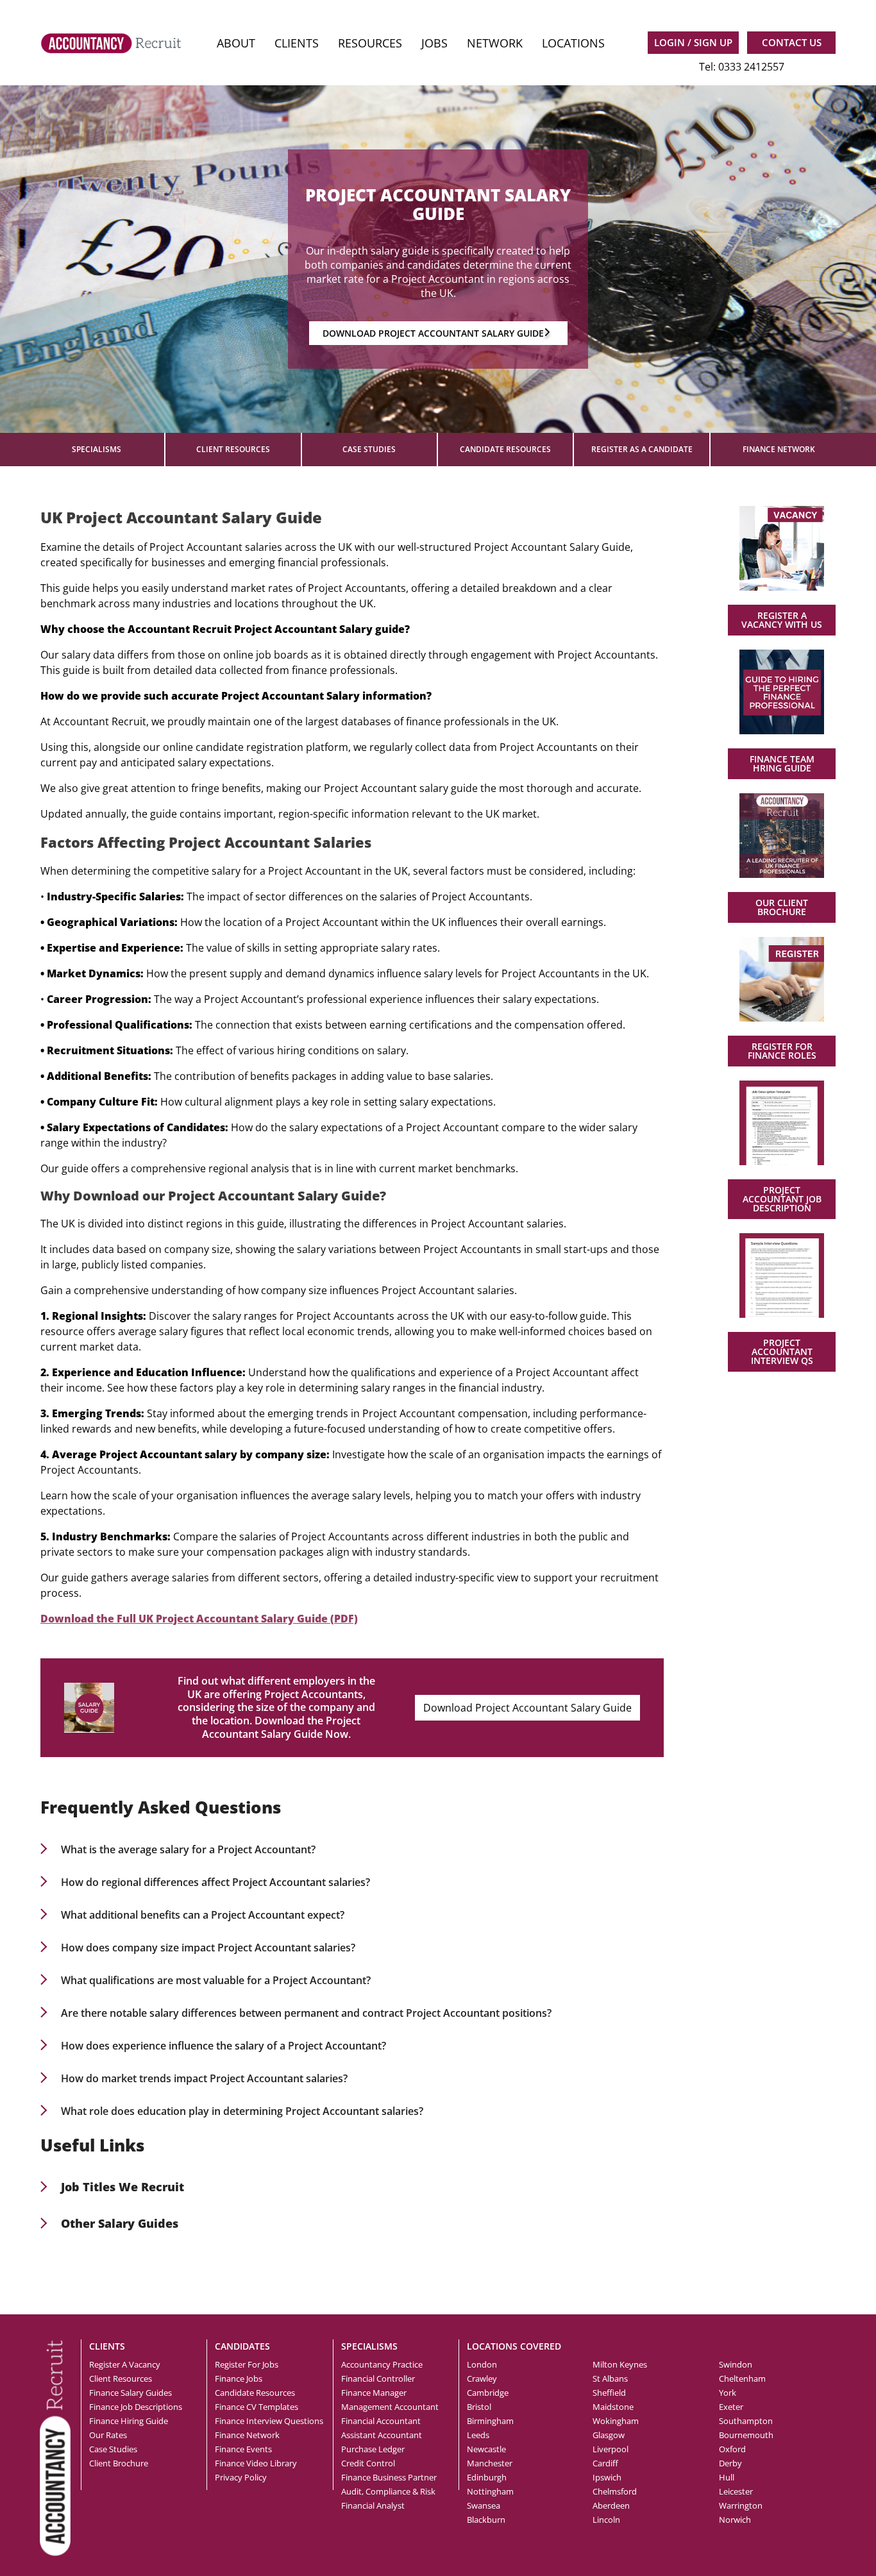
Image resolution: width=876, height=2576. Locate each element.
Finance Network (779, 449)
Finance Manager (374, 2393)
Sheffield (609, 2393)
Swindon (736, 2364)
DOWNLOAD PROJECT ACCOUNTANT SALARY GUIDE (433, 333)
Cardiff (605, 2463)
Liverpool (611, 2449)
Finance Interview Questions (269, 2421)
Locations (573, 43)
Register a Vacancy (125, 2364)
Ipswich (607, 2477)
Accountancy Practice (382, 2364)
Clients (297, 43)
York (728, 2393)
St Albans (610, 2378)
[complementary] (55, 2447)
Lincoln (606, 2520)
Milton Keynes (620, 2364)
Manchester (490, 2463)
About (236, 43)
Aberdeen (611, 2505)
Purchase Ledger (373, 2449)
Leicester (736, 2491)
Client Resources (233, 449)
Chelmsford (615, 2491)
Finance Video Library (256, 2463)
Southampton (746, 2421)
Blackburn (486, 2520)
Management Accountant (390, 2407)
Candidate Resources (505, 449)
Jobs (434, 43)
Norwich (735, 2520)
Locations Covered (514, 2346)
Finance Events (243, 2449)
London (482, 2364)
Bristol (479, 2407)
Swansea (484, 2505)
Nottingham (490, 2491)
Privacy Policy (241, 2477)
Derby (730, 2463)
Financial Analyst (373, 2505)
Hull (727, 2477)
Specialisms (97, 449)
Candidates (242, 2346)
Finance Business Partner (389, 2477)
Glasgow (609, 2435)
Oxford (732, 2449)
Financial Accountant (381, 2421)
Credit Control (368, 2463)
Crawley (482, 2378)
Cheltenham (742, 2378)
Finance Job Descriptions (136, 2407)
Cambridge (488, 2393)
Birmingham (490, 2421)
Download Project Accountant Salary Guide (527, 1708)
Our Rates (108, 2435)
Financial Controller (378, 2378)
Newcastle (486, 2449)
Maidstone (613, 2407)
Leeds (478, 2435)
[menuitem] (236, 43)
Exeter (731, 2407)
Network (495, 43)
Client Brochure (119, 2463)
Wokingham (616, 2421)
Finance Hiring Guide (129, 2421)
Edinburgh (487, 2477)
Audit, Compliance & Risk (388, 2491)
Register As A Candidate (642, 449)
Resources (370, 43)
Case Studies (369, 449)
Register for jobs (247, 2364)
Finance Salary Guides (131, 2393)
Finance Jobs (239, 2378)
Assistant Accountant (382, 2435)
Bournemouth (746, 2435)
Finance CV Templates (257, 2407)
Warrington (741, 2505)
